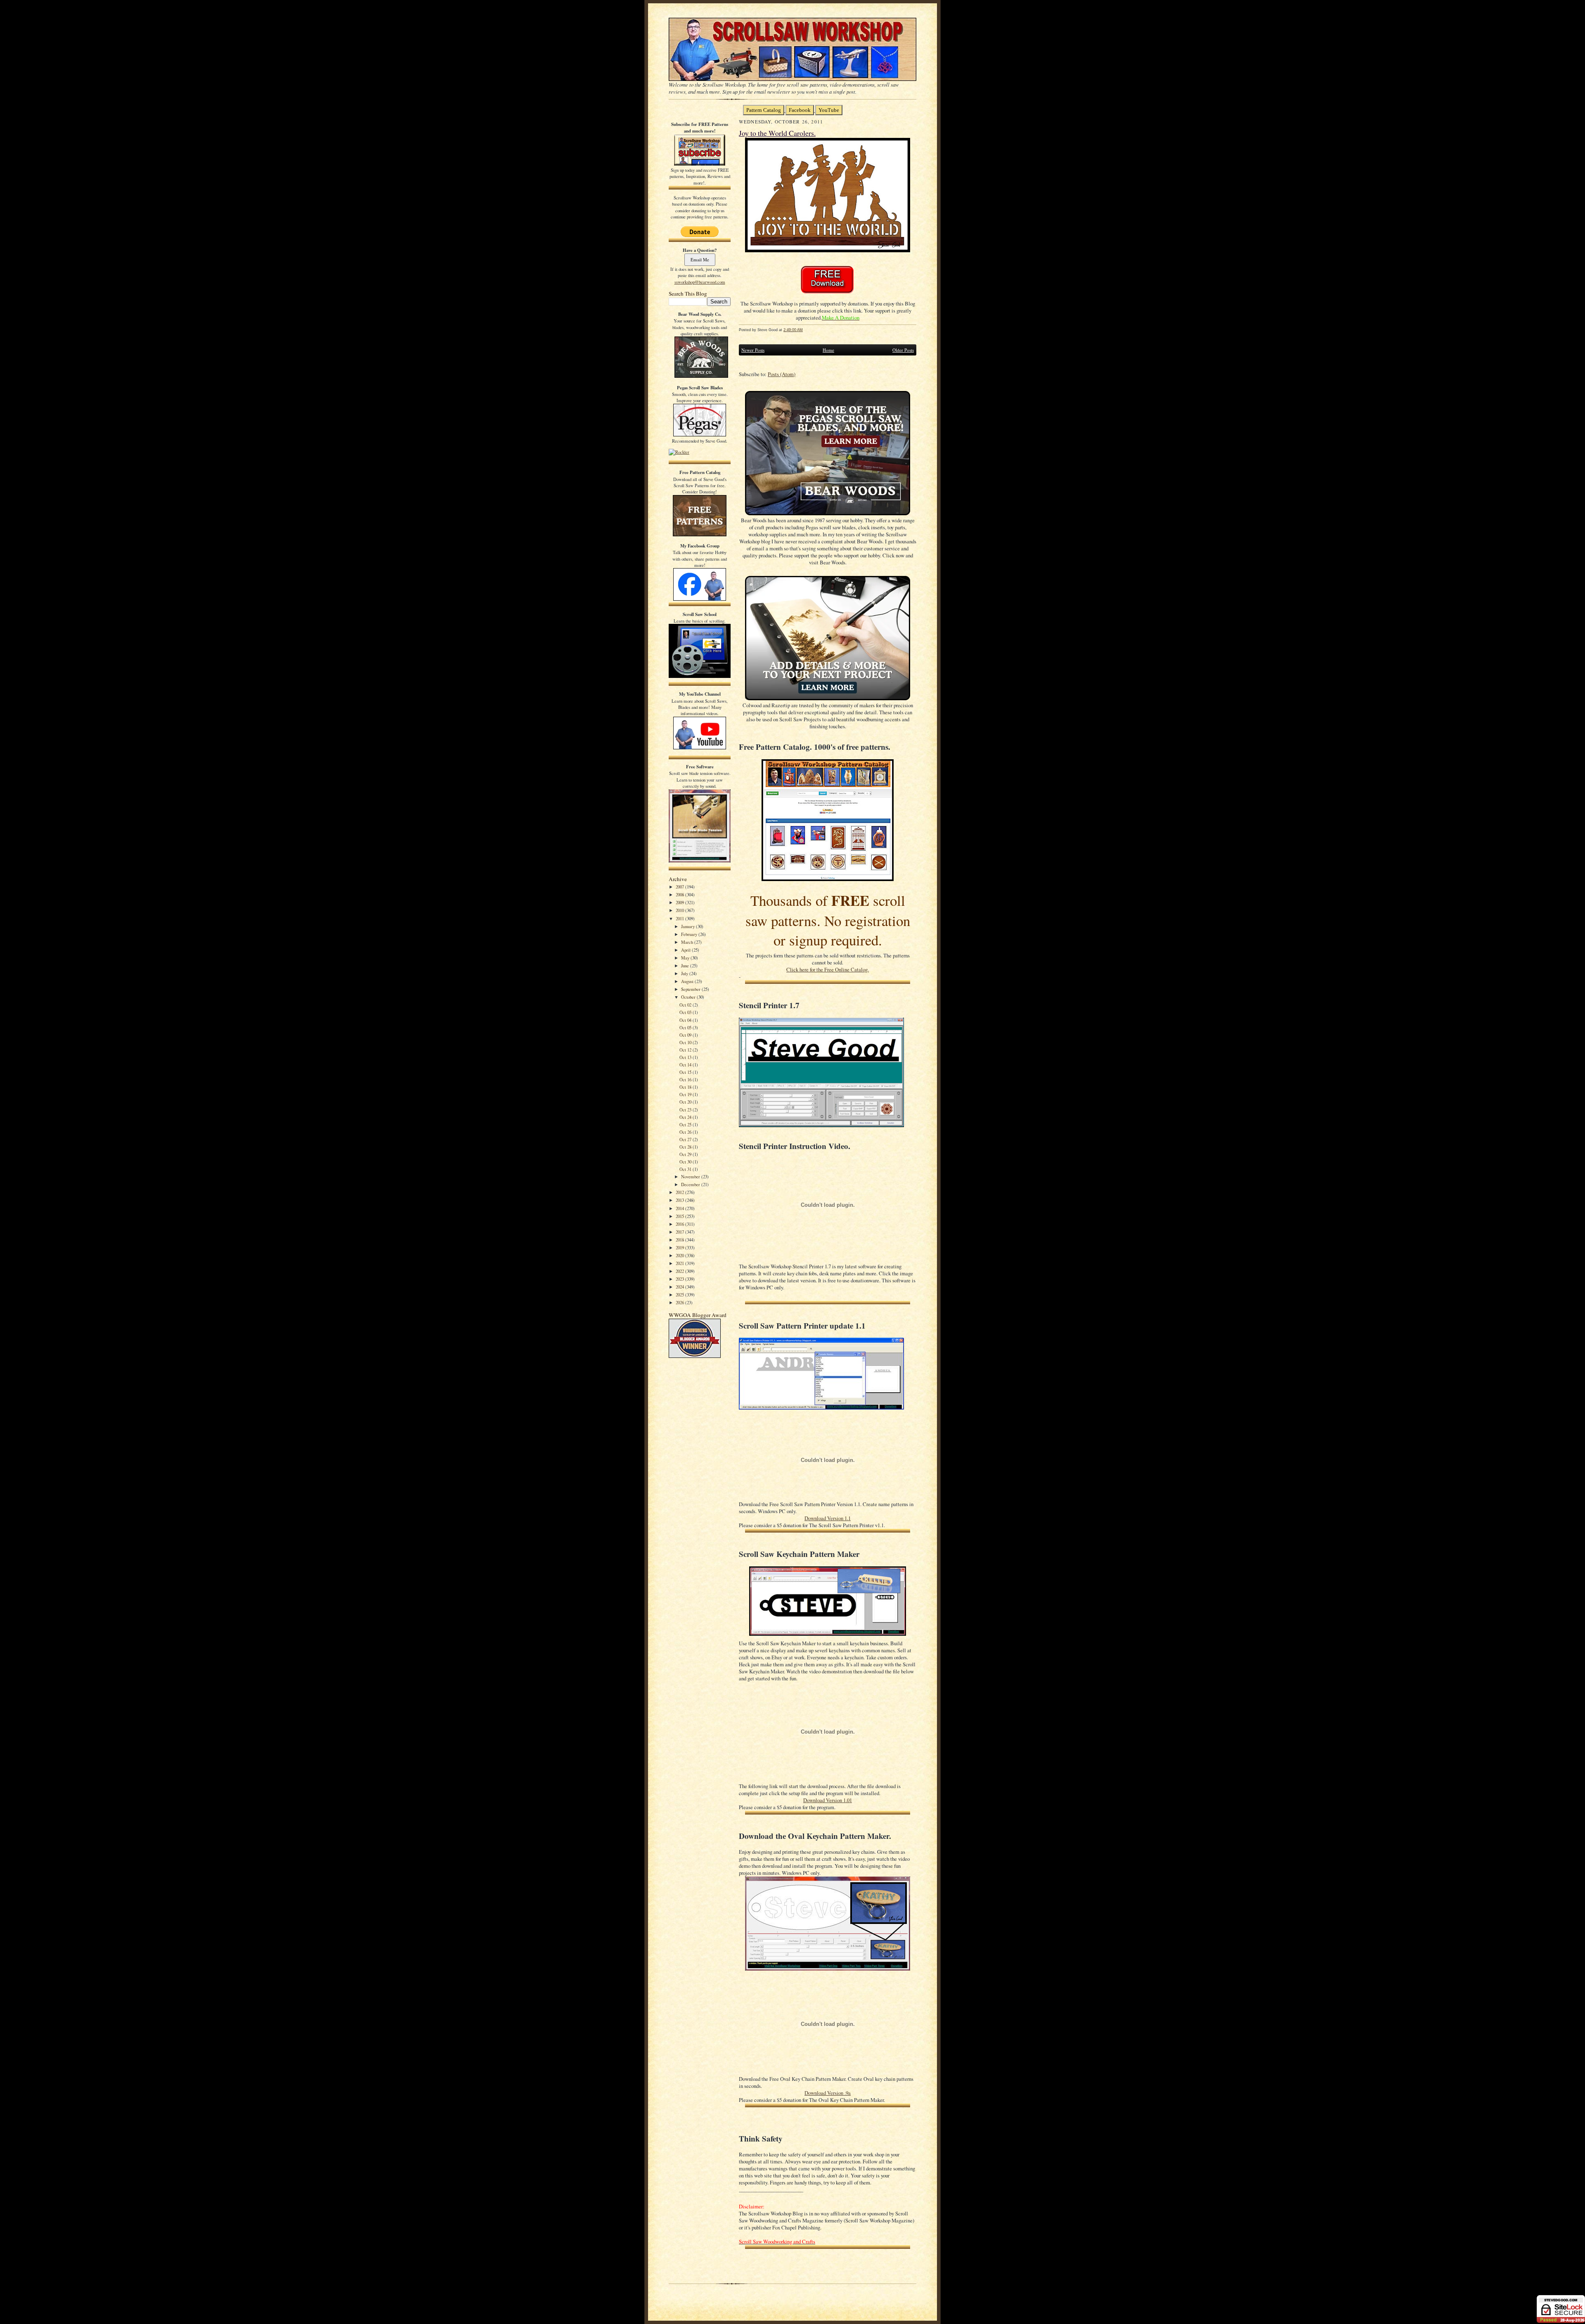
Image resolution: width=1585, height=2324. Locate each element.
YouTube (829, 110)
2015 (680, 1216)
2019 (680, 1247)
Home (828, 350)
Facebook (800, 110)
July (685, 973)
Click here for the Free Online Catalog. (828, 970)
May (686, 958)
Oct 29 (686, 1154)
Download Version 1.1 (828, 1518)
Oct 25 (686, 1124)
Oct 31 (686, 1169)
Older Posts (903, 350)
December (691, 1184)
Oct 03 (686, 1012)
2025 (680, 1295)
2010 (680, 910)
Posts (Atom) (782, 374)
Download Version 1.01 (828, 1800)
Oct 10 (686, 1042)
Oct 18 (686, 1087)
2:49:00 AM (793, 330)
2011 (680, 918)
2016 (680, 1224)
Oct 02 (686, 1005)
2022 (680, 1271)
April (686, 950)
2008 (680, 894)
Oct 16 (686, 1079)
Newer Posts (753, 350)
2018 (680, 1240)
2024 (680, 1287)
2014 (680, 1208)
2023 (680, 1279)
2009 (680, 902)
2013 (680, 1200)
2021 (680, 1263)
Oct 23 (686, 1110)
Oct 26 (686, 1132)
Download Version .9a (828, 2093)
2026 (680, 1302)
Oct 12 (686, 1050)
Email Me (700, 259)
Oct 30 (686, 1162)
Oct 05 (686, 1027)
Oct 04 (686, 1020)
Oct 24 (686, 1117)
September (691, 989)
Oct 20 (686, 1102)
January (688, 926)
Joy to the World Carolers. (777, 133)
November (691, 1176)
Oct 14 (686, 1065)
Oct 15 (686, 1072)
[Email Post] (807, 330)
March (688, 942)
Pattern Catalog (764, 110)
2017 (680, 1232)
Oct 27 (686, 1139)
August (688, 981)
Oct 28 (686, 1147)
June (686, 965)
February (690, 934)
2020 (680, 1255)
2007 (680, 887)
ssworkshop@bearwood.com (700, 282)
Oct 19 (686, 1094)
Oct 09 (686, 1035)
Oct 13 (686, 1057)
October (689, 997)
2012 (680, 1192)
